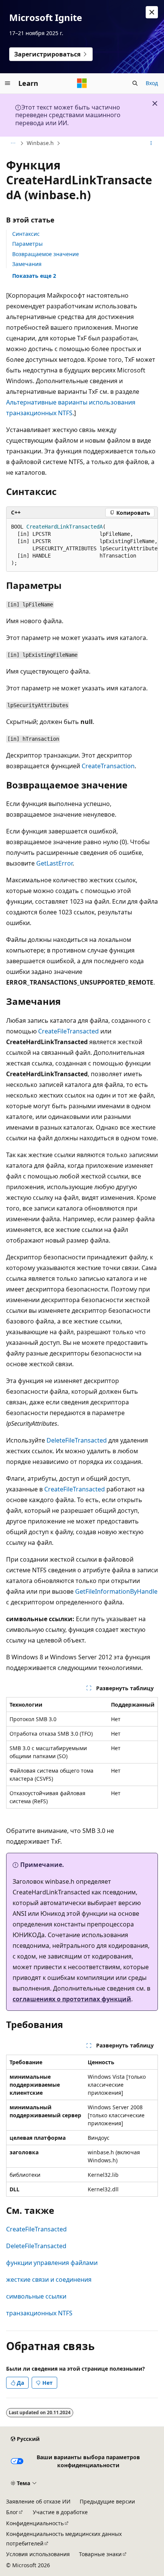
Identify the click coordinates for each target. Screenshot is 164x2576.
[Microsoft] (82, 83)
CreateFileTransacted (68, 1031)
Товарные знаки (100, 2554)
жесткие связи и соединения (49, 2279)
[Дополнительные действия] (151, 143)
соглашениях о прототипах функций (72, 1999)
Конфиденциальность (35, 2523)
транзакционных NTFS (39, 2313)
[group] (82, 545)
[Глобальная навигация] (8, 83)
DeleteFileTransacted (77, 1440)
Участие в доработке (60, 2512)
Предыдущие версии (107, 2501)
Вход (152, 83)
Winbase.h (40, 143)
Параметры (27, 244)
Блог (12, 2512)
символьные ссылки (36, 2296)
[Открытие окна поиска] (135, 83)
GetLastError (54, 863)
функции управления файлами (52, 2263)
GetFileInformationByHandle (116, 1591)
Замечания (27, 264)
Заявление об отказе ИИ (38, 2501)
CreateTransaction (108, 766)
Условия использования (38, 2554)
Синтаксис (26, 234)
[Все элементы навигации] (13, 143)
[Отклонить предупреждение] (152, 12)
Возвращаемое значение (46, 254)
